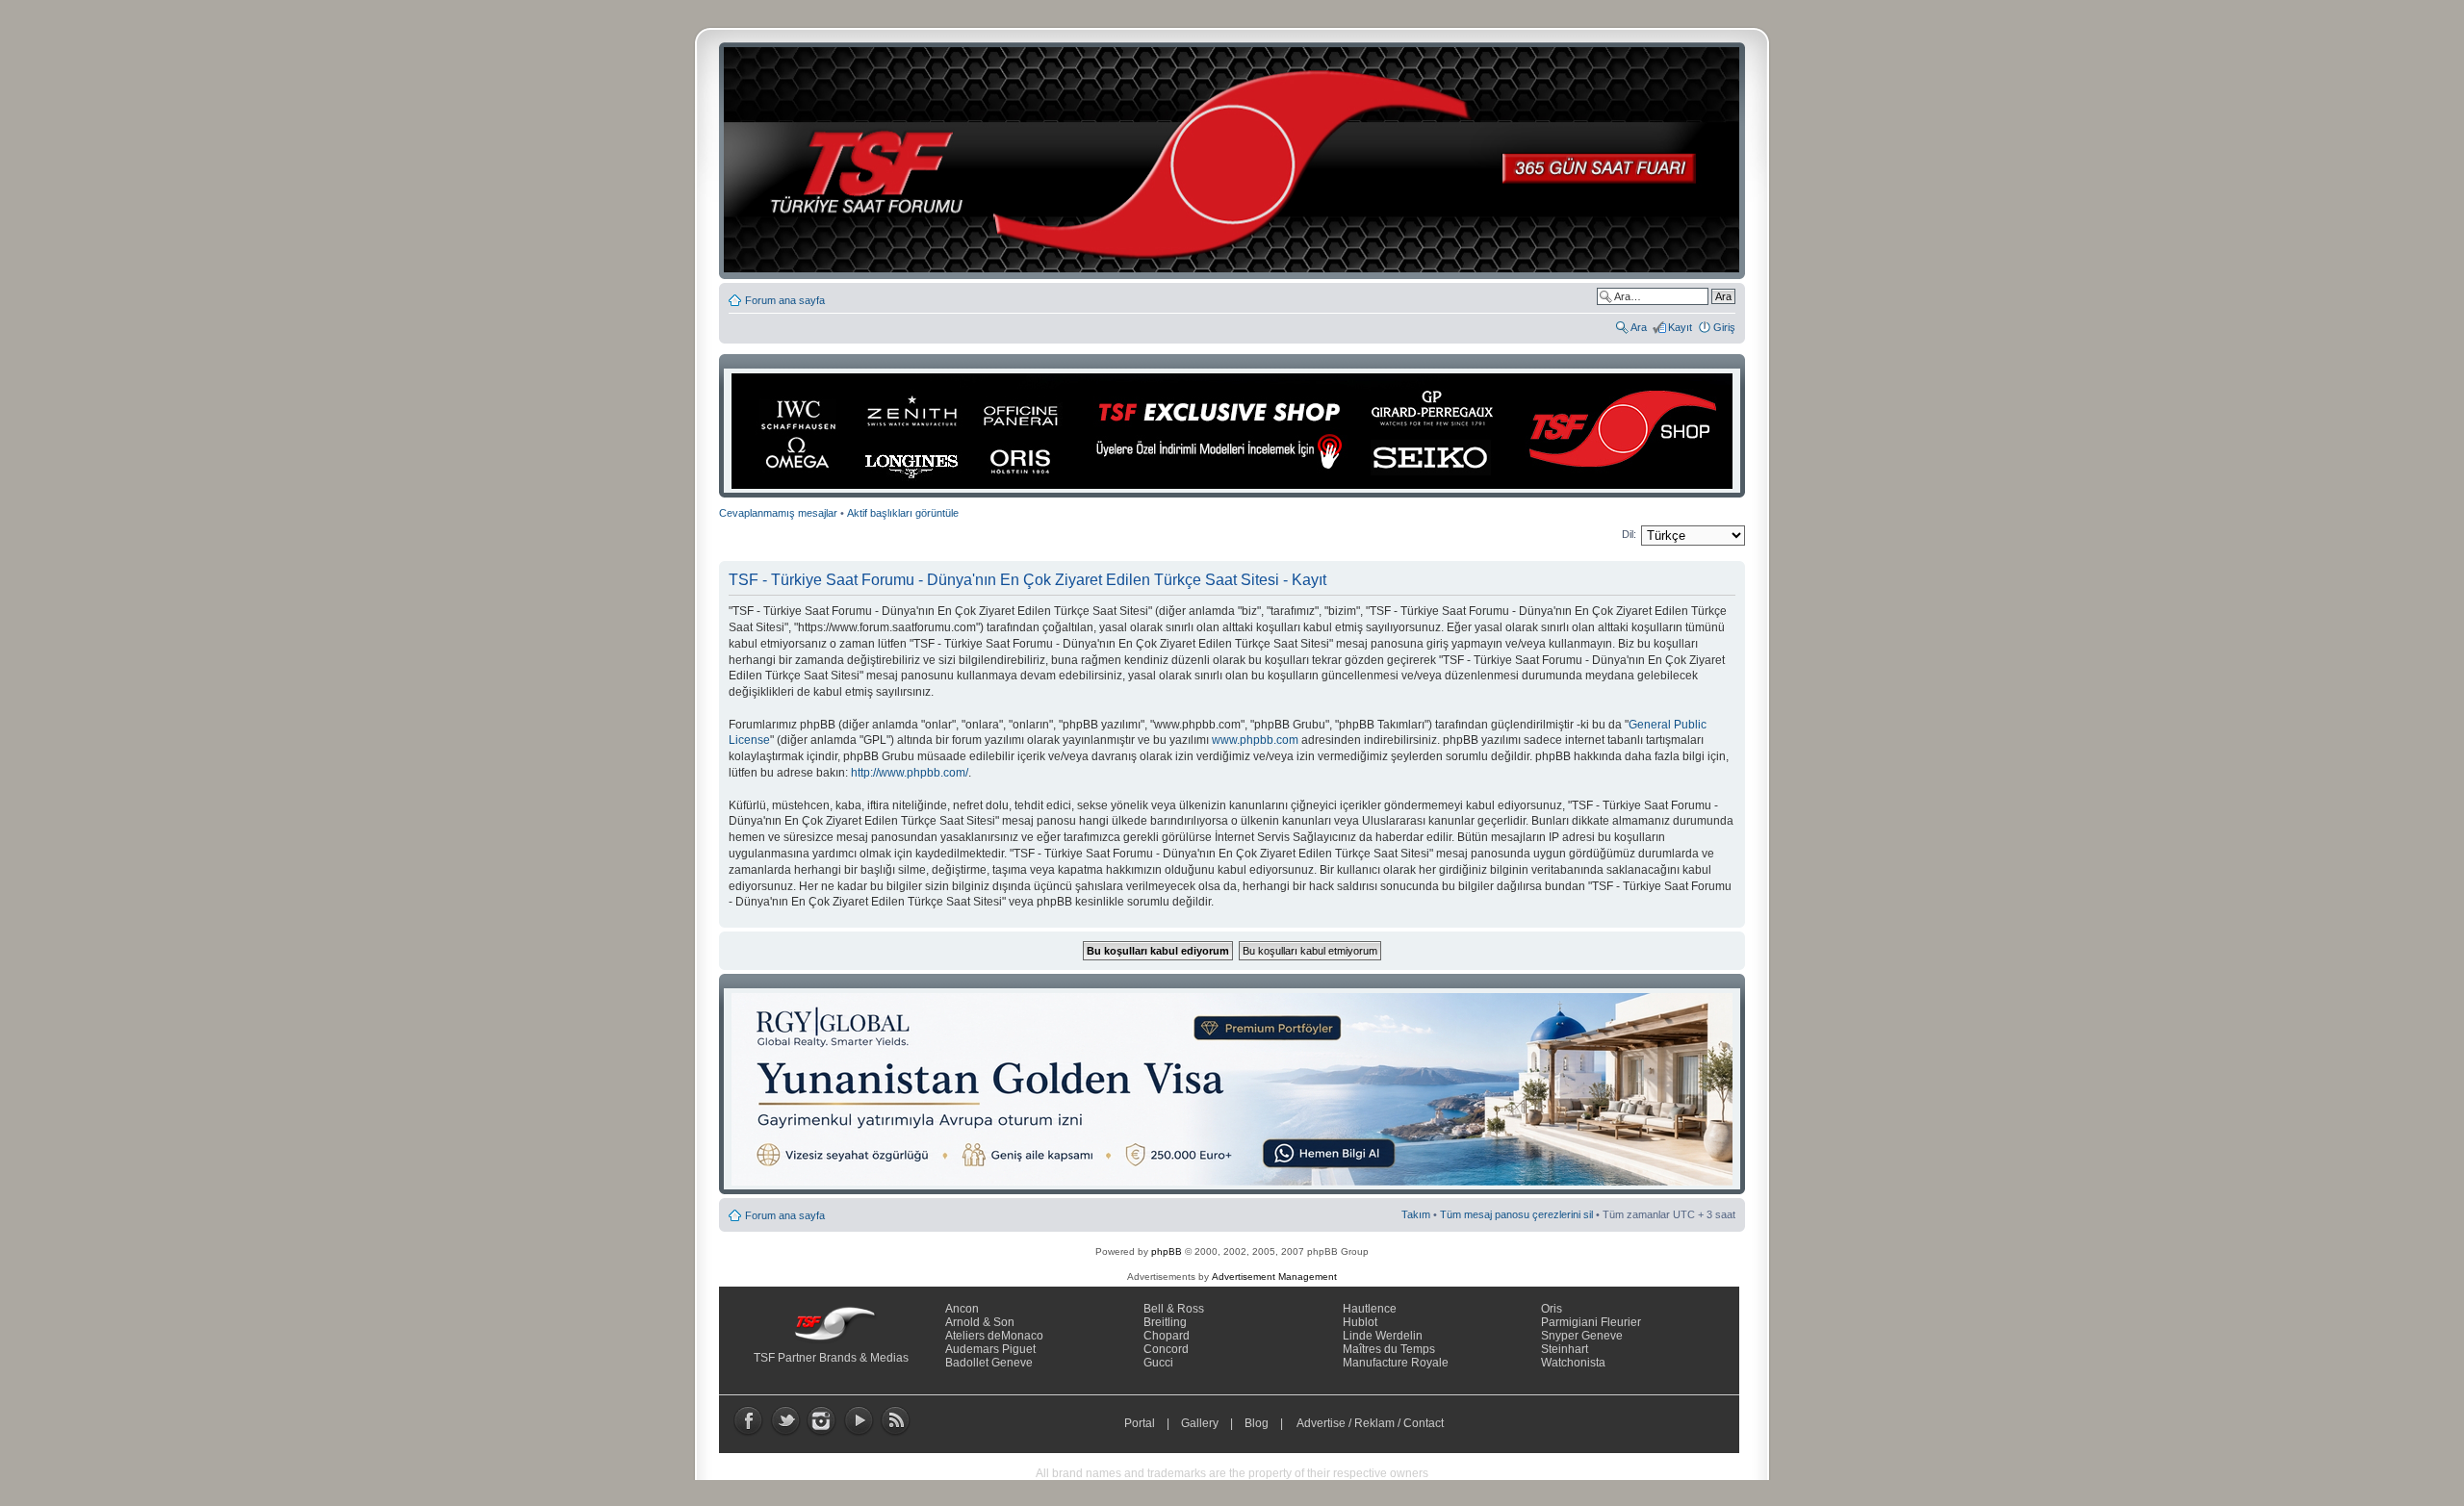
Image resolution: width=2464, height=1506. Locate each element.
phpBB (1167, 1251)
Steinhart (1565, 1349)
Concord (1166, 1349)
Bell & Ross (1174, 1309)
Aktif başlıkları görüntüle (903, 513)
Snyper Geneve (1582, 1336)
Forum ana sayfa (785, 300)
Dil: (1629, 534)
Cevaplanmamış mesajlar (778, 513)
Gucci (1158, 1363)
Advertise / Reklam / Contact (1371, 1423)
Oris (1552, 1309)
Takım (1416, 1214)
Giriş (1724, 327)
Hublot (1360, 1322)
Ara (1639, 327)
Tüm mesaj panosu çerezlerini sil (1516, 1214)
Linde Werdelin (1383, 1336)
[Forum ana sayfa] (1238, 161)
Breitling (1165, 1322)
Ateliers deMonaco (994, 1336)
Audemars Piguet (990, 1349)
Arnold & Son (980, 1322)
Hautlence (1370, 1309)
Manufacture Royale (1396, 1363)
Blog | (1268, 1423)
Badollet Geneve (989, 1363)
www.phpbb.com (1255, 740)
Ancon (962, 1309)
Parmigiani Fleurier (1591, 1322)
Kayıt (1680, 327)
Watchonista (1573, 1363)
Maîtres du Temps (1389, 1349)
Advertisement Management (1274, 1276)
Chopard (1167, 1336)
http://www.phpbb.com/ (910, 773)
